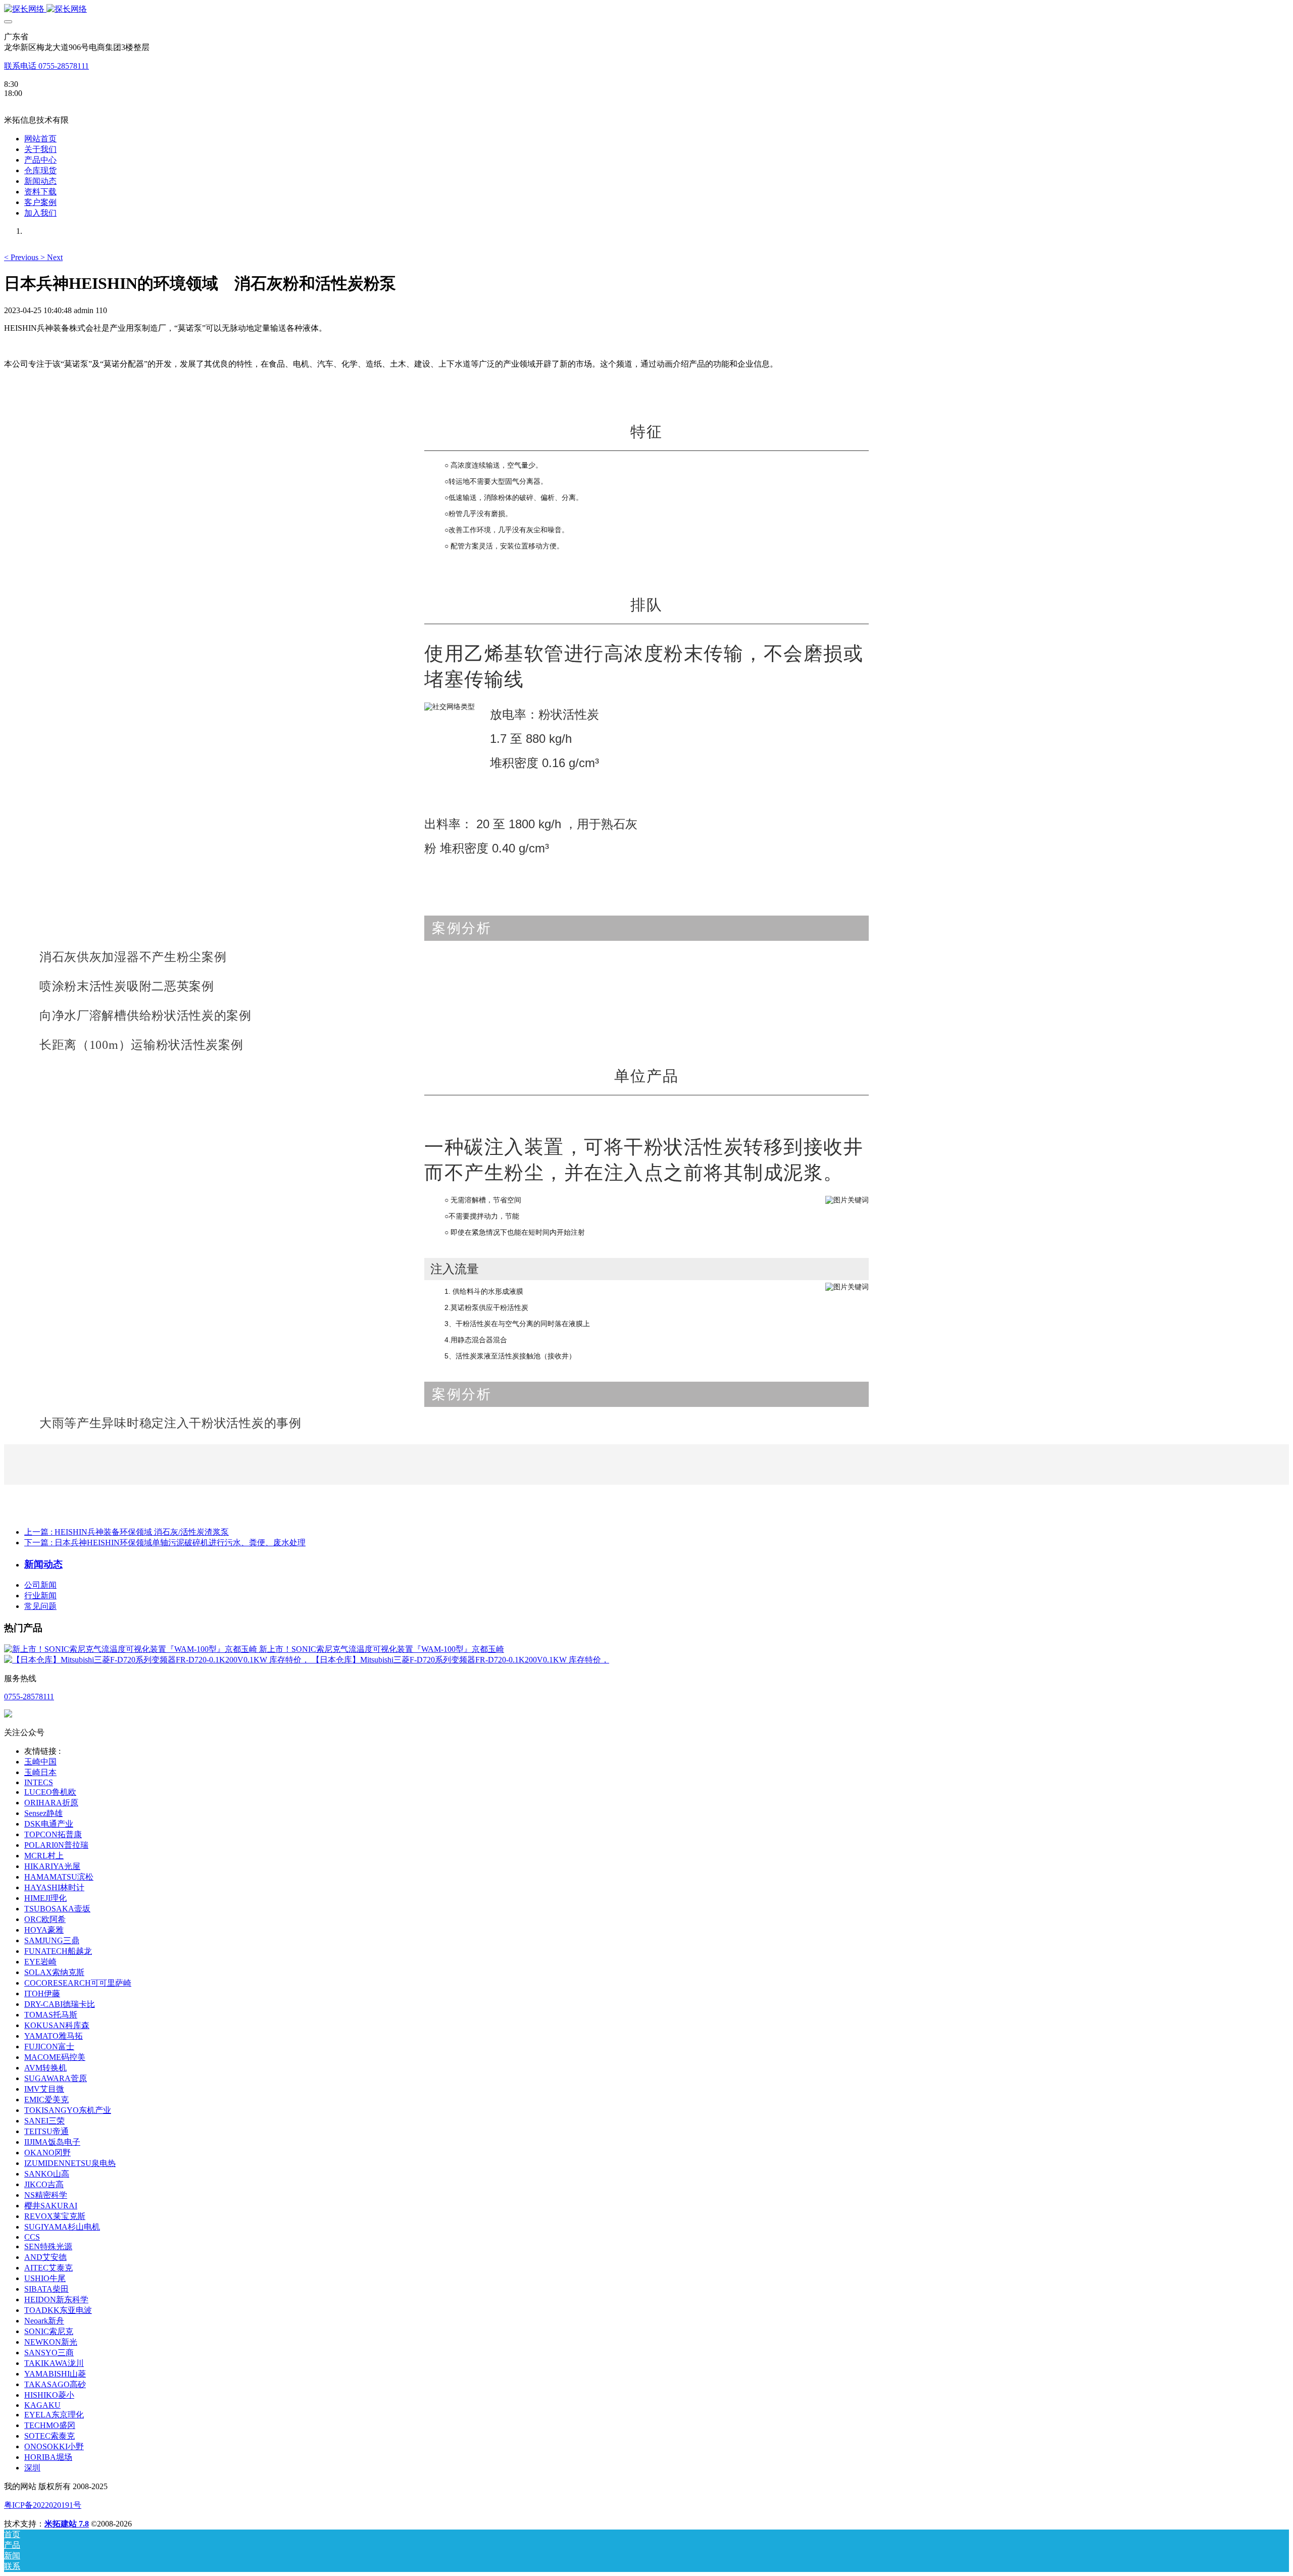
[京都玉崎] (646, 9)
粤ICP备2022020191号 (43, 2505)
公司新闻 (40, 1585)
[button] (22, 257)
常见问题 (40, 1606)
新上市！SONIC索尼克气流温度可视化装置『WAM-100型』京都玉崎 (382, 1649)
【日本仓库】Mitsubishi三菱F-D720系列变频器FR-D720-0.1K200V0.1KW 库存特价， (460, 1660)
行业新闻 (40, 1596)
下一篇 (165, 1543)
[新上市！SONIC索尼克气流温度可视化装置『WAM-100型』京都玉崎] (132, 1649)
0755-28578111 (29, 1697)
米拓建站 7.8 (67, 2524)
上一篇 (127, 1532)
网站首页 (40, 139)
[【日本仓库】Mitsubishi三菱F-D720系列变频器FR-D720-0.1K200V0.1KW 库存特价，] (158, 1660)
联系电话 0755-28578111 (46, 66)
